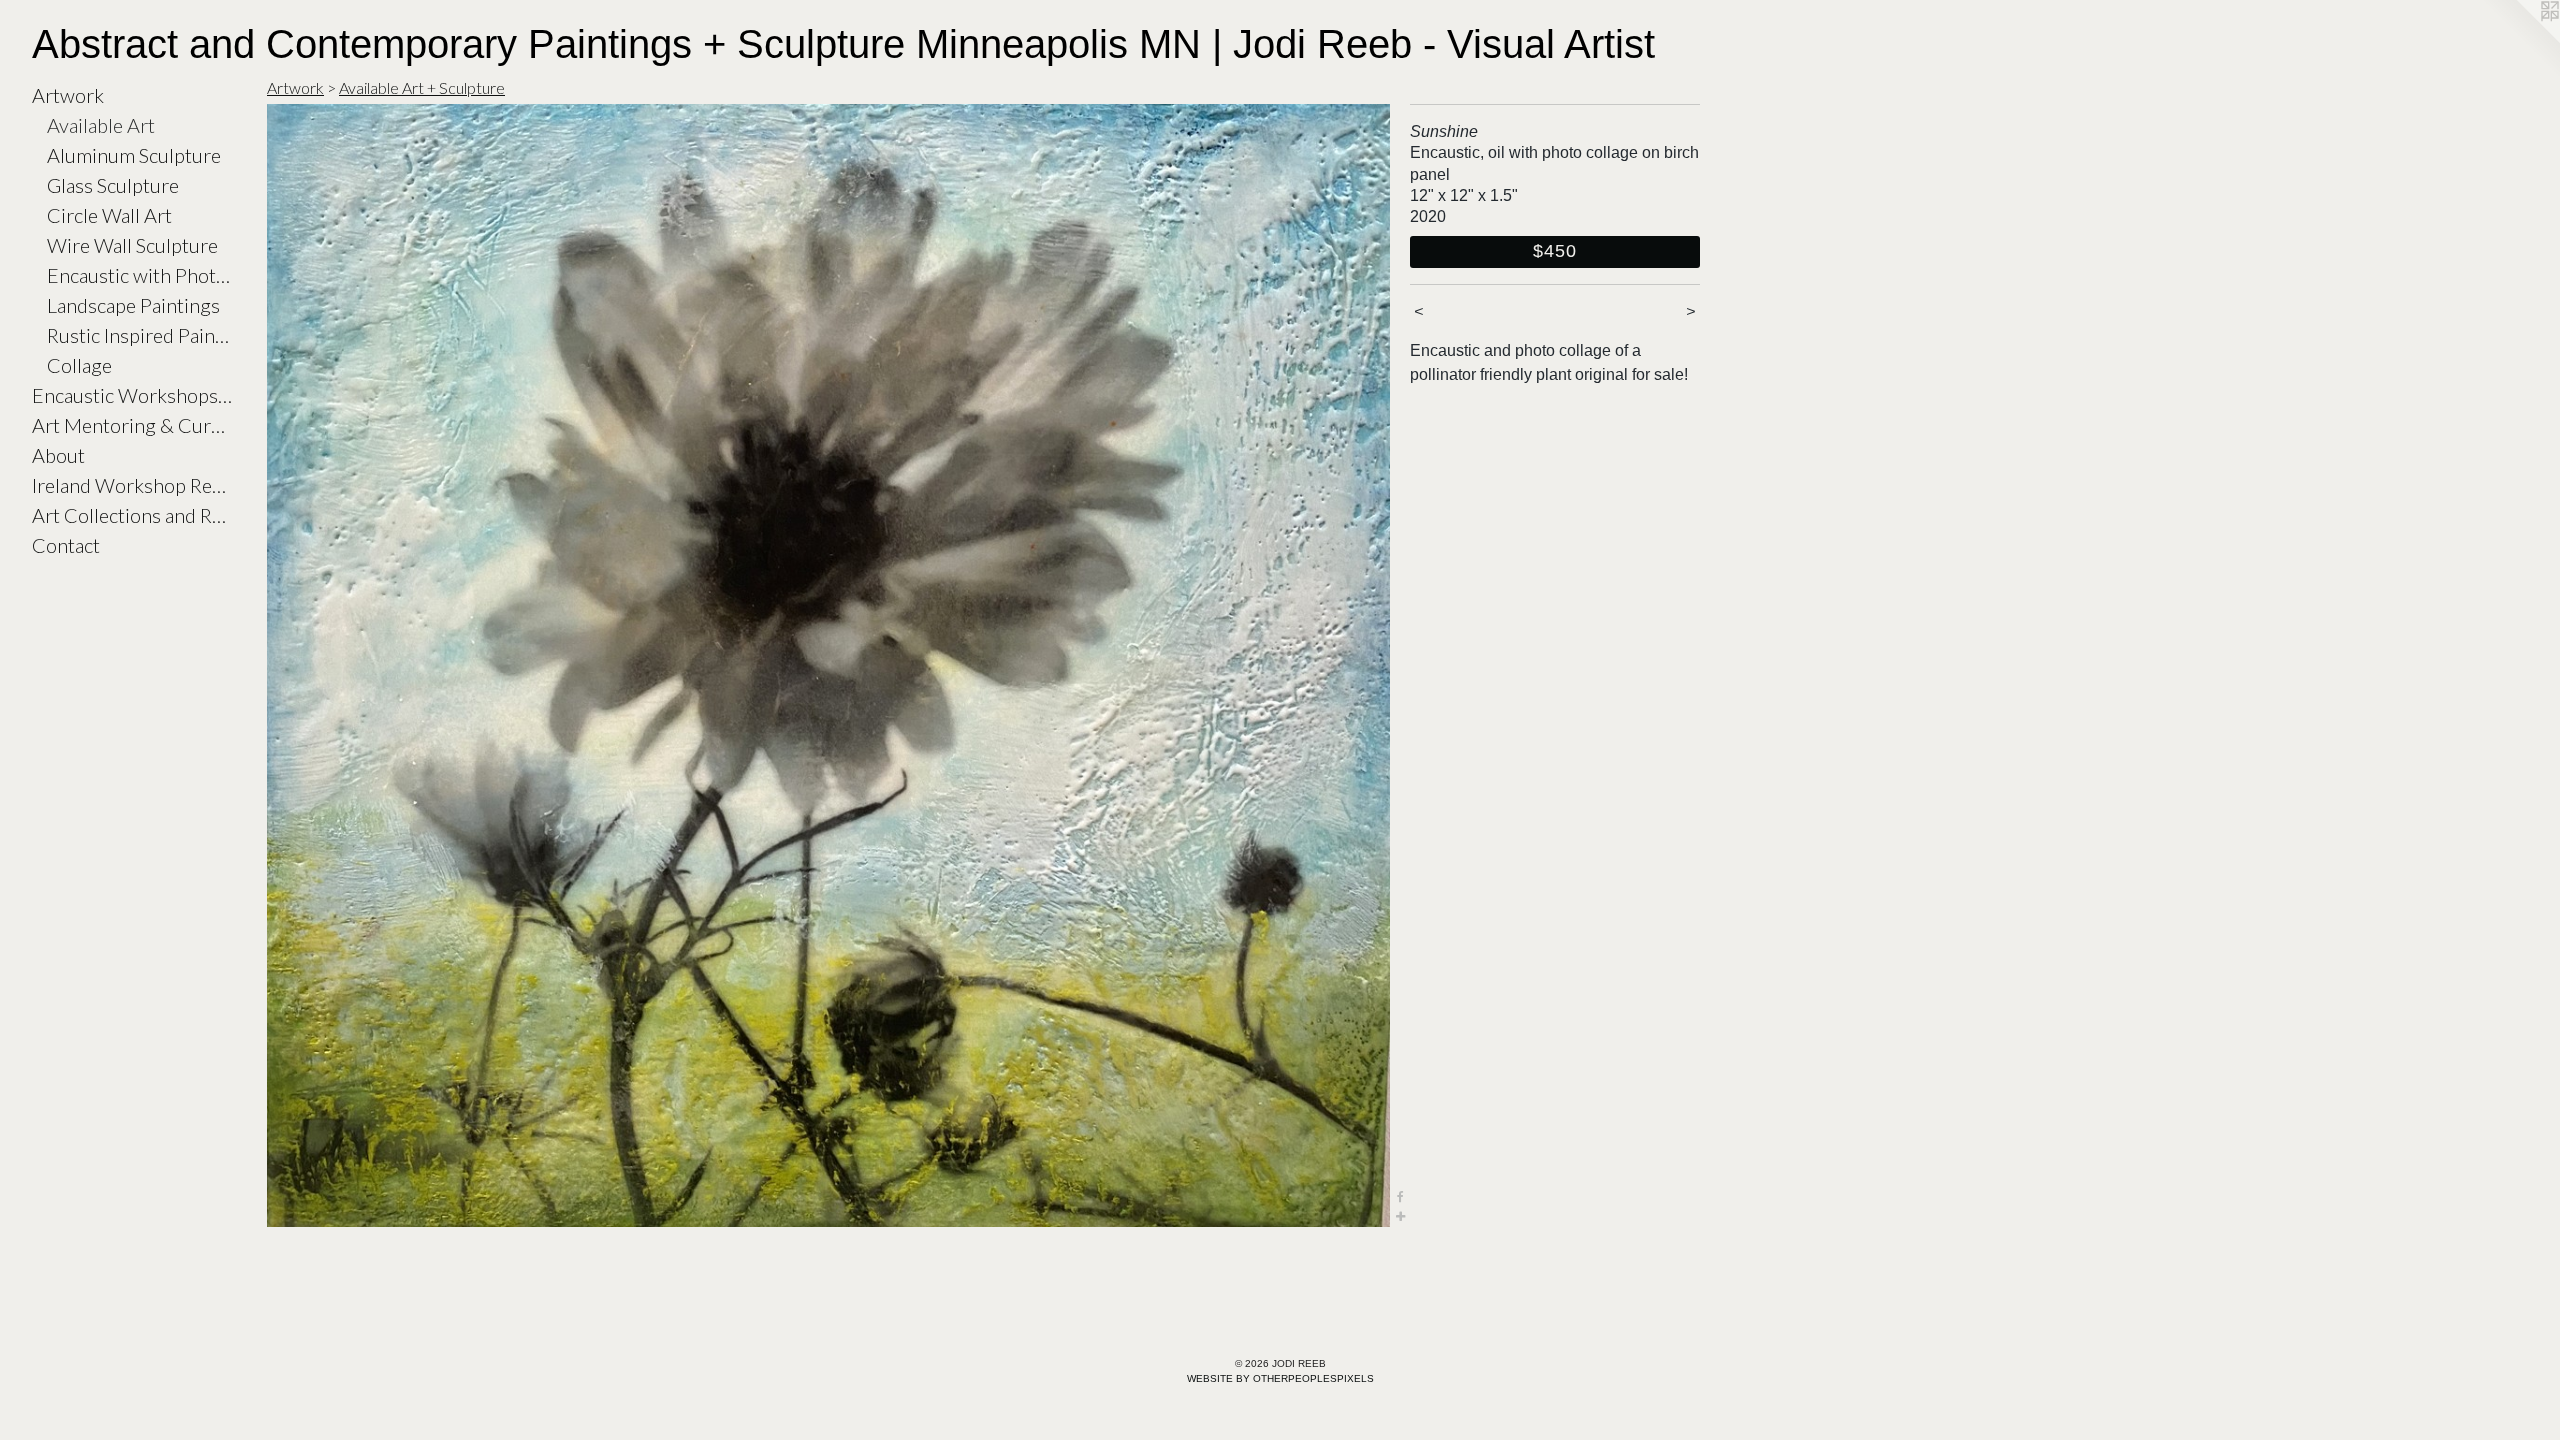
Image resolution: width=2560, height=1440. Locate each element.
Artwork (68, 95)
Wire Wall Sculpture (132, 245)
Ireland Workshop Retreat (132, 485)
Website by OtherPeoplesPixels (1280, 1378)
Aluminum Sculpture (134, 155)
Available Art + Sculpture (422, 87)
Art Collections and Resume (132, 515)
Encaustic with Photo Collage (139, 275)
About (58, 455)
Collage (79, 365)
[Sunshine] (828, 665)
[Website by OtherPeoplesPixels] (2520, 40)
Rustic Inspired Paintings (139, 335)
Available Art (101, 125)
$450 (1555, 251)
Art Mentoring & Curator (132, 425)
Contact (66, 545)
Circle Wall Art (109, 215)
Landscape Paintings (133, 305)
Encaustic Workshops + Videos (132, 395)
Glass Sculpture (113, 185)
